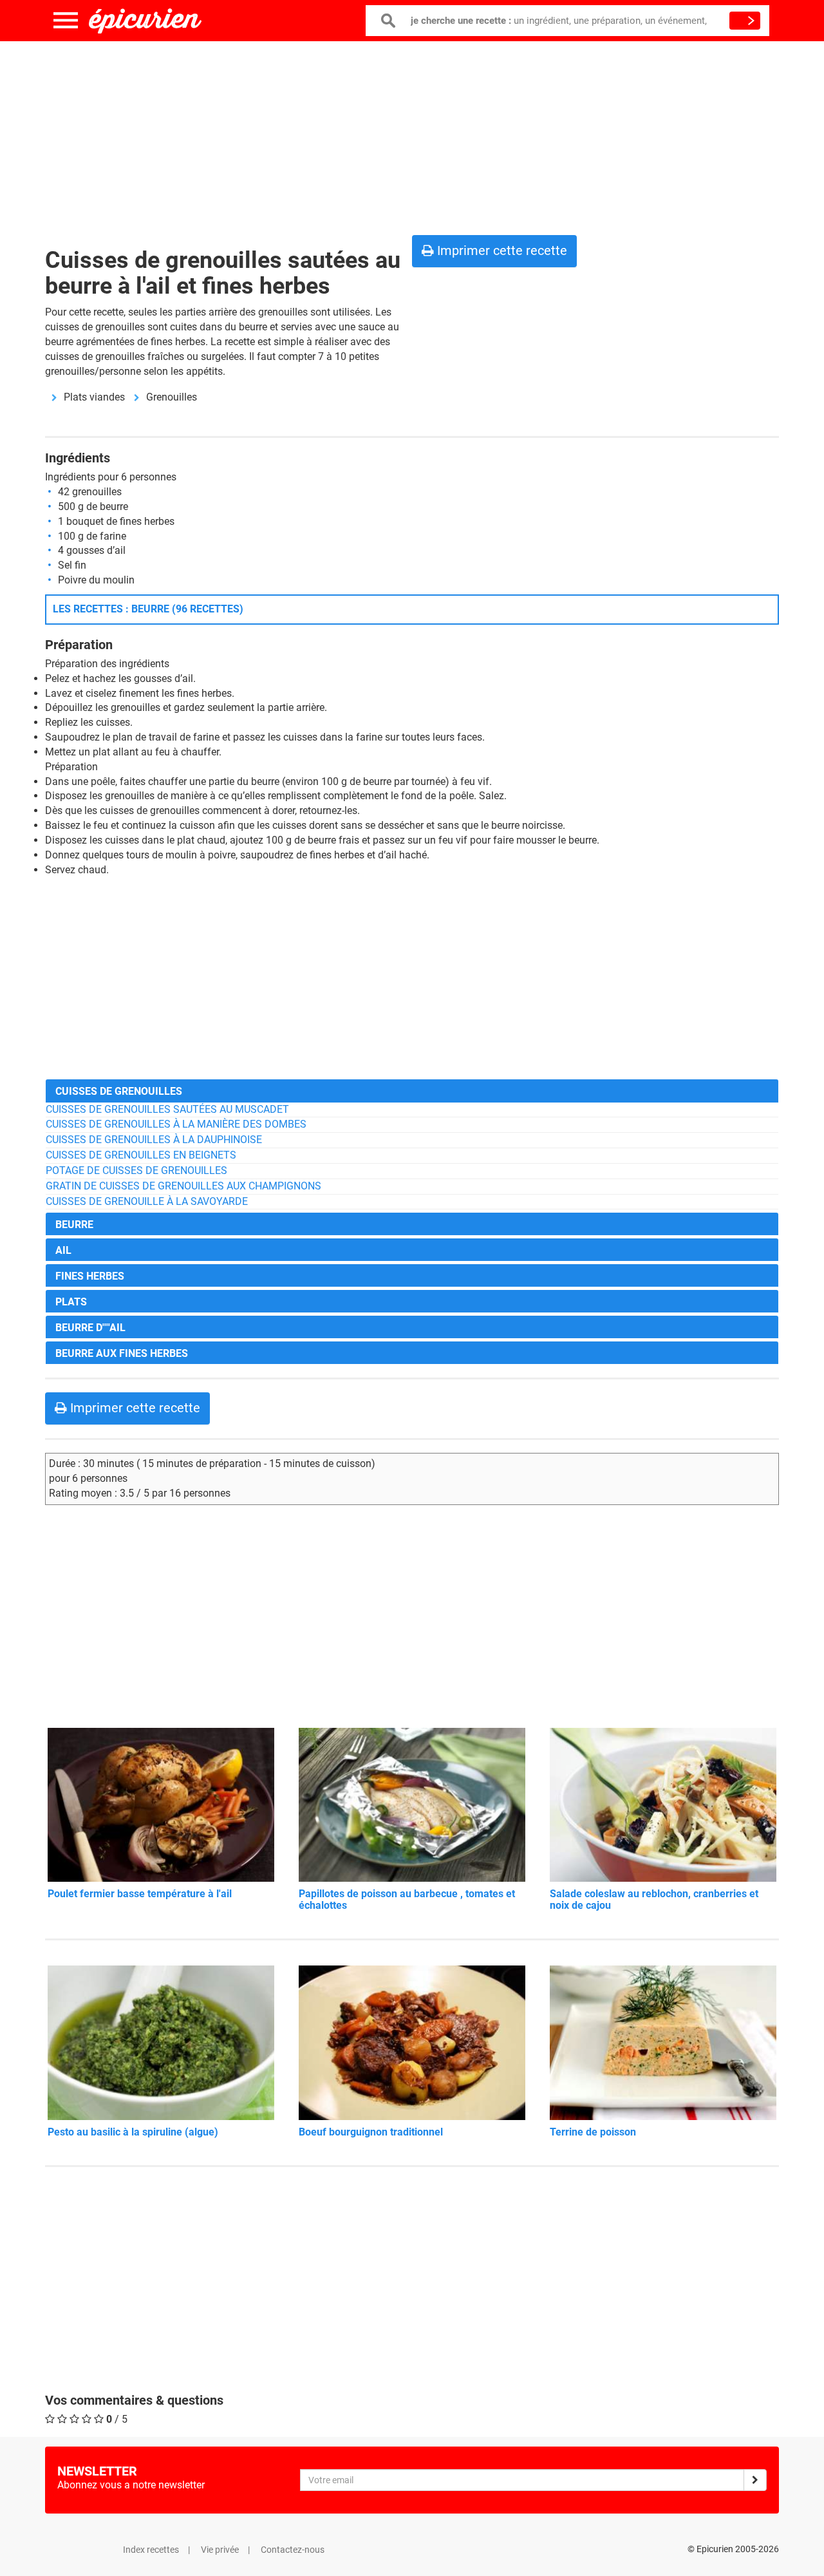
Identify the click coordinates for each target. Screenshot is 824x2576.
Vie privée (220, 2550)
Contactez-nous (293, 2550)
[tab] (412, 1091)
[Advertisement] (412, 135)
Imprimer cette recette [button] (501, 251)
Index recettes (151, 2550)
